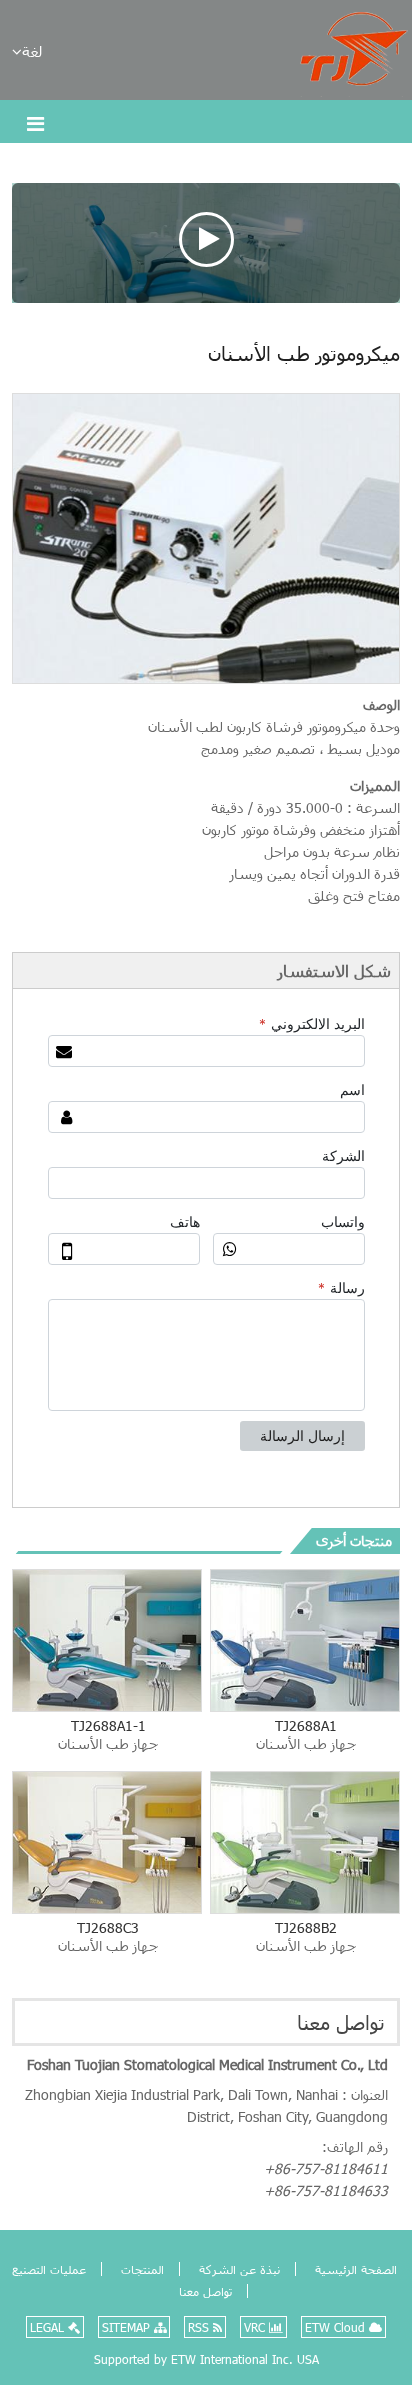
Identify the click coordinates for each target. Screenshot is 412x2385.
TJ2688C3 (108, 1936)
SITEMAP (128, 2327)
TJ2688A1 (306, 1734)
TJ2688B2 (306, 1936)
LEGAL (49, 2327)
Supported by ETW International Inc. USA (206, 2359)
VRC (256, 2327)
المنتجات (140, 2269)
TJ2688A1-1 (108, 1734)
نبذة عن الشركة (237, 2269)
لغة (32, 51)
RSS (200, 2327)
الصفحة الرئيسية (354, 2269)
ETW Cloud (337, 2327)
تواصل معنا (341, 2022)
